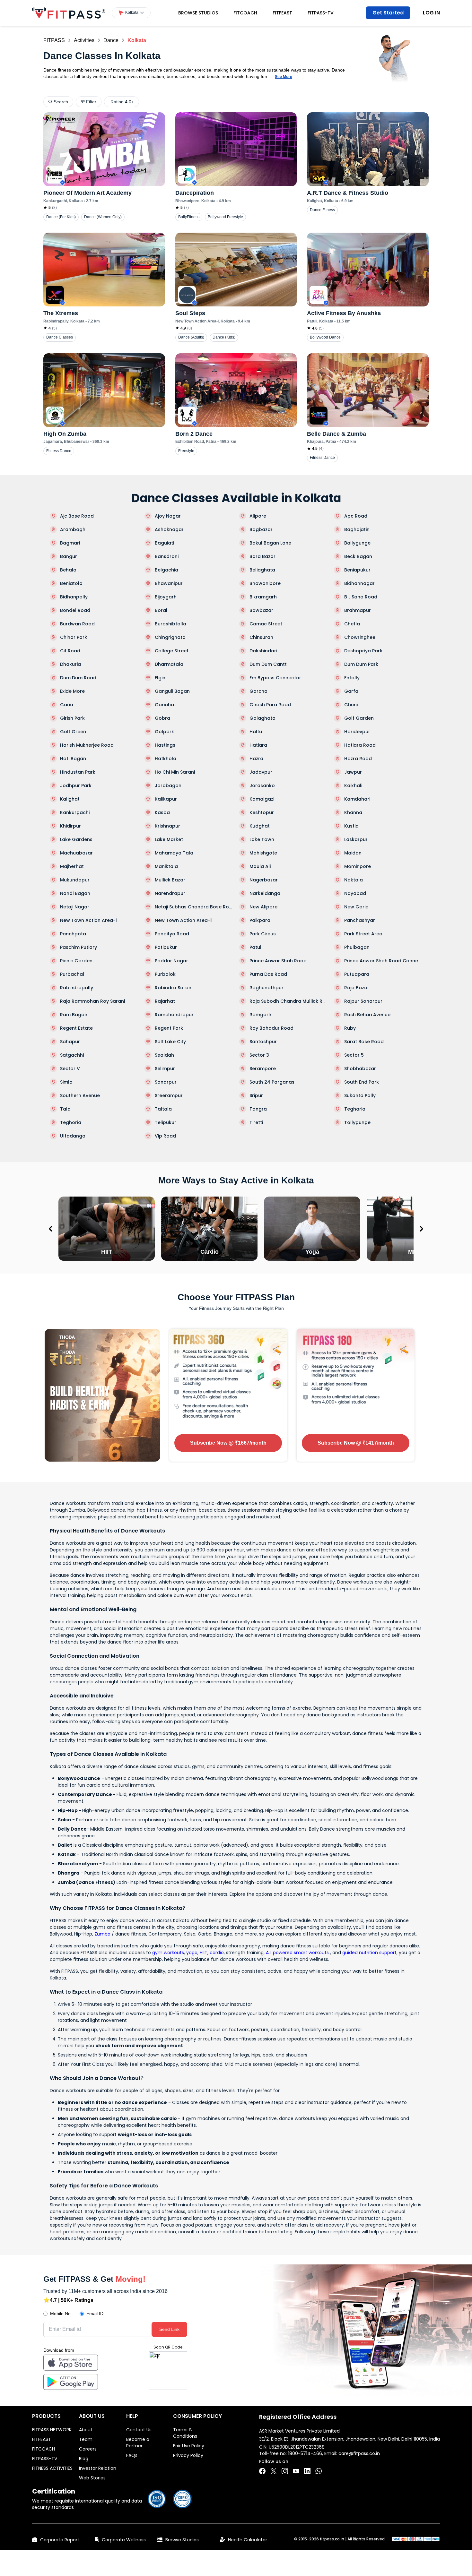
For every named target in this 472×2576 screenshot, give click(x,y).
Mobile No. (61, 2314)
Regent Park (169, 1028)
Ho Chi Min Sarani (175, 772)
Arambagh (73, 529)
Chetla (352, 624)
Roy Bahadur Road (271, 1028)
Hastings (165, 745)
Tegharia (355, 1109)
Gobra (162, 718)
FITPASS (54, 40)
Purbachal (72, 974)
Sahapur (70, 1042)
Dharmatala (169, 664)
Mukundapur (75, 880)
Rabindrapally (77, 988)
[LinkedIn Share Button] (307, 2471)
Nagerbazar (264, 880)
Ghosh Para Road (270, 705)
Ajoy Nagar (168, 516)
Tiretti (256, 1122)
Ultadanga (73, 1136)
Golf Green (73, 732)
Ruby (350, 1028)
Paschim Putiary (79, 947)
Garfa (351, 691)
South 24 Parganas (272, 1082)
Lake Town (262, 839)
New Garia (356, 907)
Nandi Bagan (75, 893)
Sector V (70, 1069)
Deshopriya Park (363, 651)
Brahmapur (358, 610)
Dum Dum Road (78, 678)
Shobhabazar (360, 1069)
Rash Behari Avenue (367, 1015)
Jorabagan (168, 786)
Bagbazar (261, 529)
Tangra (258, 1109)
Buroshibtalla (170, 624)
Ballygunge (357, 543)
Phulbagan (357, 947)
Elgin (160, 678)
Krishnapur (167, 826)
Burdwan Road (77, 624)
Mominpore (358, 866)
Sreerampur (169, 1095)
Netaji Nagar (75, 907)
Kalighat (70, 799)
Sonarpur (166, 1082)
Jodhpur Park (76, 786)
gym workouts (168, 1953)
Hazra (256, 759)
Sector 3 (259, 1055)
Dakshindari (263, 651)
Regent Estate (76, 1028)
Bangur (69, 556)
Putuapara (357, 974)
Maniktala (166, 866)
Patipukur (166, 947)
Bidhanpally (74, 597)
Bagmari (70, 543)
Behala (68, 570)
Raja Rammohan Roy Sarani (92, 1001)
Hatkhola (166, 759)
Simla (66, 1082)
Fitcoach (245, 13)
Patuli (256, 947)
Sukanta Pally (360, 1095)
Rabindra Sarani (174, 988)
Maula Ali (260, 866)
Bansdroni (167, 556)
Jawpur (353, 772)
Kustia (351, 826)
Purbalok (165, 974)
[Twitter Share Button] (274, 2471)
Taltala (163, 1109)
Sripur (256, 1095)
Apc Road (356, 516)
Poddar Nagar (171, 961)
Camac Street (266, 624)
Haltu (256, 732)
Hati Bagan (73, 759)
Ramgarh (260, 1015)
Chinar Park (74, 637)
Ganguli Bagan (172, 691)
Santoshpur (263, 1042)
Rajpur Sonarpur (363, 1001)
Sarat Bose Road (364, 1042)
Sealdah (164, 1055)
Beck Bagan (358, 556)
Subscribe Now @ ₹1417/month (356, 1443)
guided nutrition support (369, 1953)
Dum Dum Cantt (268, 664)
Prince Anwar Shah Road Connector (383, 961)
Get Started (388, 13)
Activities (84, 40)
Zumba (102, 1934)
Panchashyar (360, 920)
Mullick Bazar (170, 880)
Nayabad (355, 893)
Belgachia (166, 570)
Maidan (353, 853)
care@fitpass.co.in (359, 2453)
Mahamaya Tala (174, 853)
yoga (192, 1953)
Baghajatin (357, 529)
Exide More (72, 691)
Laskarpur (356, 839)
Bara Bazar (262, 556)
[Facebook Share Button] (262, 2471)
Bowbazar (261, 610)
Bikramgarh (263, 597)
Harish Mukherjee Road (87, 745)
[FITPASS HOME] (69, 13)
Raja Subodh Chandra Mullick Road (288, 1001)
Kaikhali (353, 786)
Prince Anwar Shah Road (278, 961)
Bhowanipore (265, 583)
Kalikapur (166, 799)
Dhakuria (70, 664)
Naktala (354, 880)
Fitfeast (282, 13)
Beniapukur (357, 570)
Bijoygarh (166, 597)
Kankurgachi (75, 812)
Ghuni (351, 705)
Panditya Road (172, 934)
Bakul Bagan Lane (270, 543)
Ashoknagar (169, 529)
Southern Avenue (80, 1095)
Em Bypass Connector (275, 678)
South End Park (362, 1082)
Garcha (258, 691)
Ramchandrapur (174, 1015)
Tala (65, 1109)
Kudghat (260, 826)
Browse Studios (198, 13)
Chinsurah (261, 637)
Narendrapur (170, 893)
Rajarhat (165, 1001)
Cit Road (70, 651)
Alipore (258, 516)
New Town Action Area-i (88, 920)
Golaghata (262, 718)
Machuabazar (76, 853)
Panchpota (73, 934)
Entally (352, 678)
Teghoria (71, 1122)
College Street (172, 651)
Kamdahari (357, 799)
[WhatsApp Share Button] (319, 2471)
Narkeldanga (265, 893)
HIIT (204, 1953)
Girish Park (72, 718)
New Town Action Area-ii (184, 920)
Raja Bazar (357, 988)
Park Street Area (363, 934)
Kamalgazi (262, 799)
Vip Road (165, 1136)
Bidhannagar (359, 583)
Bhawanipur (169, 583)
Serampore (263, 1069)
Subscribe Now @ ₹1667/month (228, 1443)
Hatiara (258, 745)
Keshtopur (262, 812)
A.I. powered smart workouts (297, 1953)
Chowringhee (360, 637)
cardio (217, 1953)
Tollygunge (357, 1122)
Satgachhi (72, 1055)
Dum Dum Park (361, 664)
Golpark (164, 732)
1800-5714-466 (305, 2453)
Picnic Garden (76, 961)
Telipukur (166, 1122)
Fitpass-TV (321, 13)
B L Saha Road (361, 597)
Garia (67, 705)
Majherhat (72, 866)
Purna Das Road (268, 974)
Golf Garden (359, 718)
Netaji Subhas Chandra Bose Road (194, 907)
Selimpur (165, 1069)
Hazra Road (358, 759)
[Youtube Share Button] (296, 2471)
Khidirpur (70, 826)
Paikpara (260, 920)
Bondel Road (75, 610)
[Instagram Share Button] (285, 2471)
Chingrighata (170, 637)
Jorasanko (262, 786)
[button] (131, 13)
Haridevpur (357, 732)
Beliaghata (262, 570)
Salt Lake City (170, 1042)
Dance (111, 40)
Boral (161, 610)
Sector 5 (354, 1055)
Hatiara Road (360, 745)
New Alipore (263, 907)
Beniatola (71, 583)
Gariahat (165, 705)
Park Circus (263, 934)
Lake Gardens (76, 839)
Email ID (95, 2314)
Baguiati (164, 543)
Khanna (353, 812)
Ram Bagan (74, 1015)
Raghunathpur (267, 988)
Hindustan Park (78, 772)
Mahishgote (263, 853)
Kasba (162, 812)
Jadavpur (261, 772)
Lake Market (169, 839)
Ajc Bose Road (77, 516)
